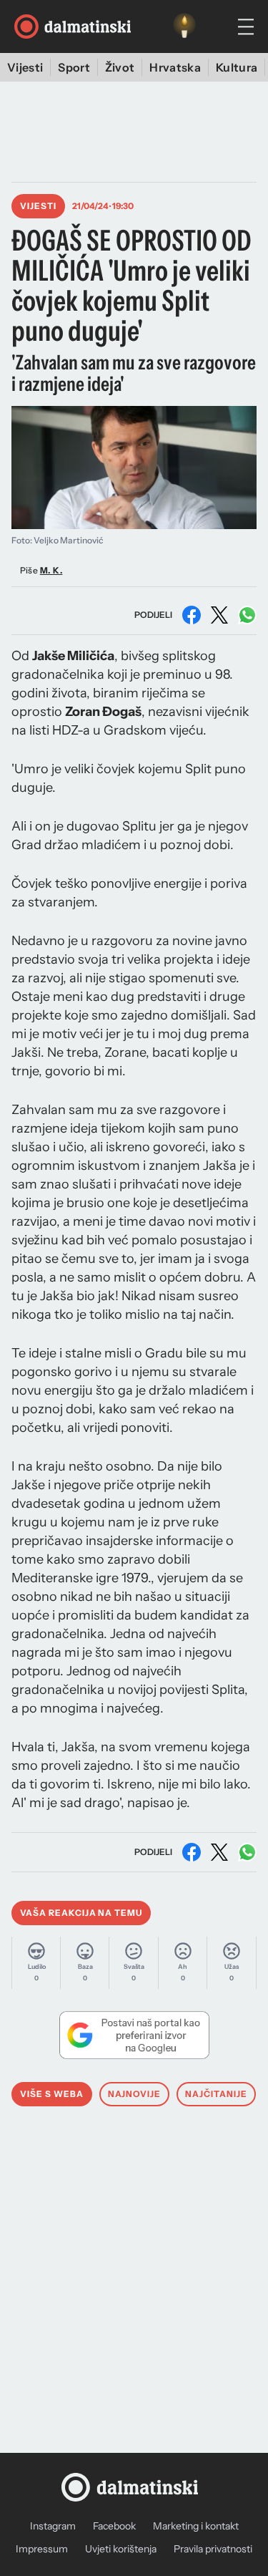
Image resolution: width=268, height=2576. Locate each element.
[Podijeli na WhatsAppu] (247, 615)
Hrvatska (175, 67)
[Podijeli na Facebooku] (192, 615)
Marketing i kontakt (196, 2526)
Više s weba (52, 2094)
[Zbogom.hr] (184, 26)
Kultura (237, 67)
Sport (74, 67)
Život (120, 67)
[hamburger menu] (246, 27)
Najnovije (135, 2094)
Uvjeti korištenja (121, 2549)
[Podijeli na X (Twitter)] (219, 615)
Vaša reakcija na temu (81, 1913)
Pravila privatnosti (213, 2549)
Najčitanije (216, 2094)
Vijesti (25, 67)
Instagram (53, 2526)
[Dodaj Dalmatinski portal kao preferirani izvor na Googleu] (134, 2035)
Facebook (114, 2526)
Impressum (42, 2549)
